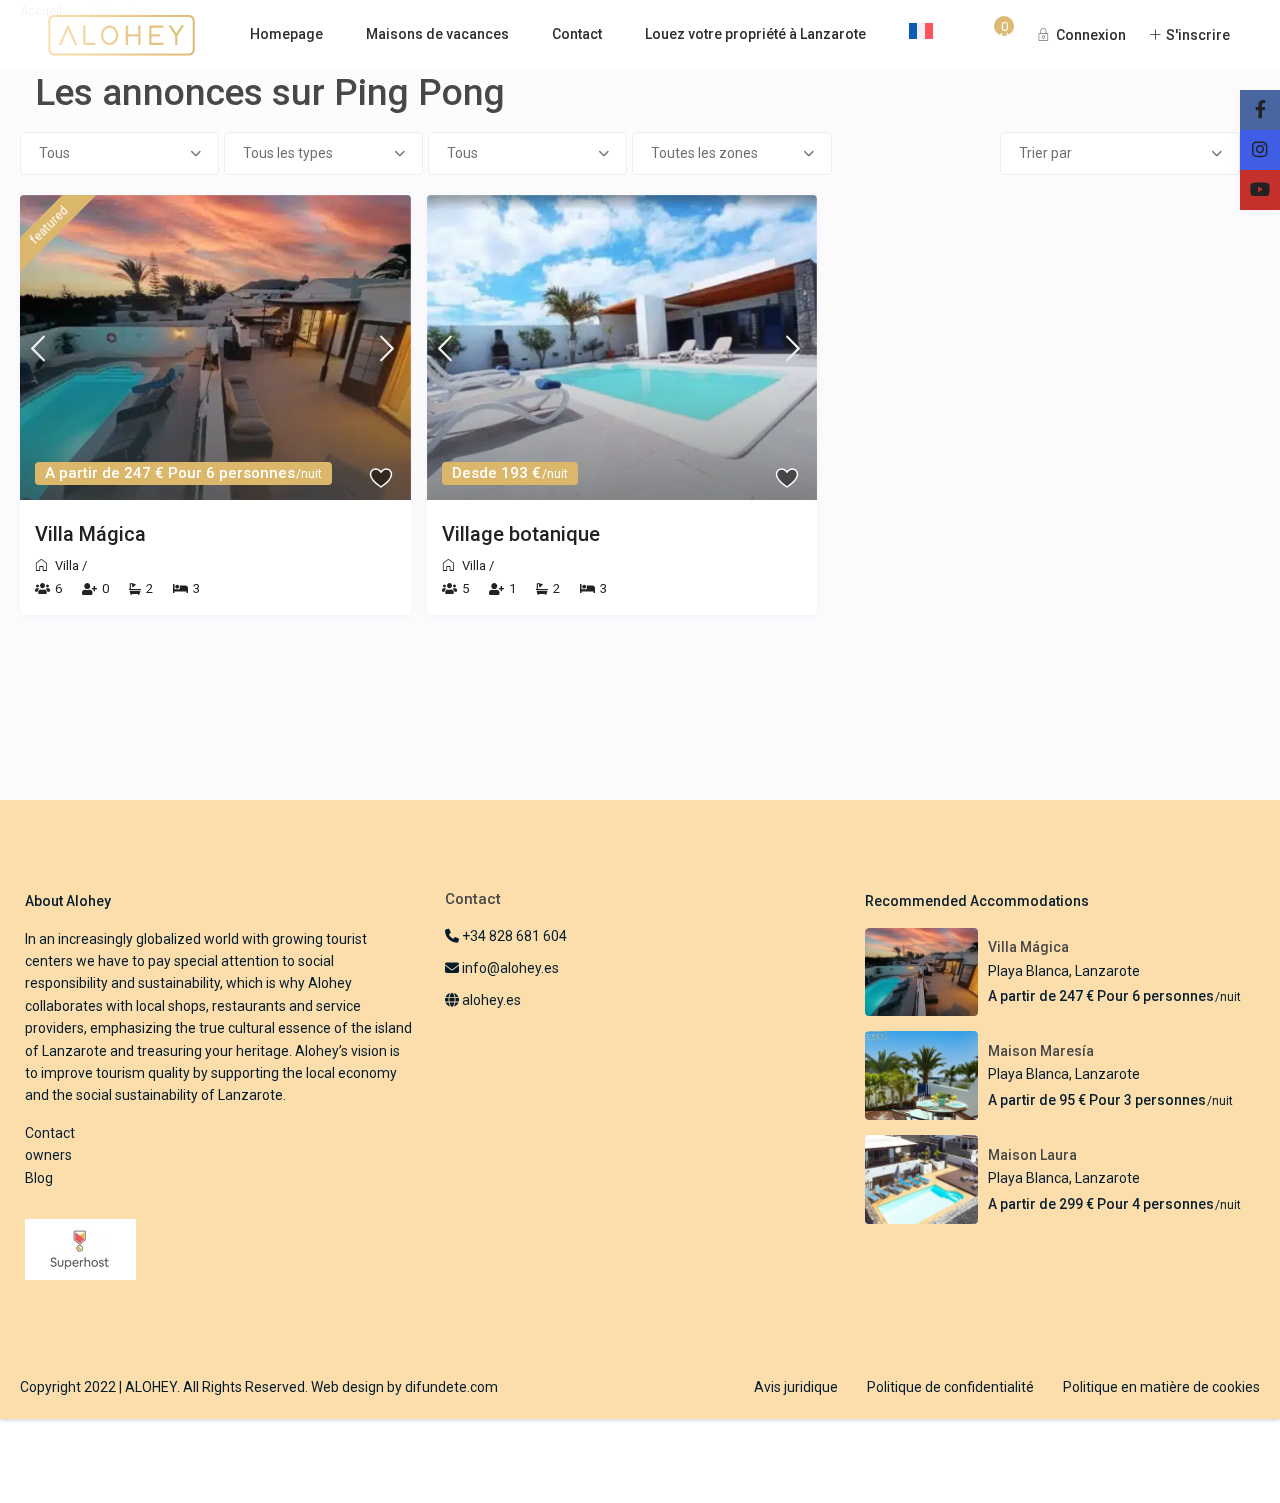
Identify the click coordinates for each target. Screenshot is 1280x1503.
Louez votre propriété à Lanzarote (755, 34)
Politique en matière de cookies (1161, 1387)
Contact (577, 34)
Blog (39, 1178)
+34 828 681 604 (513, 936)
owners (48, 1155)
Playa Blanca (1028, 971)
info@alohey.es (510, 968)
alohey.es (490, 1000)
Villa (67, 565)
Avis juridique (796, 1387)
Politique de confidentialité (950, 1387)
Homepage (286, 34)
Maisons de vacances (437, 34)
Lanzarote (1107, 971)
